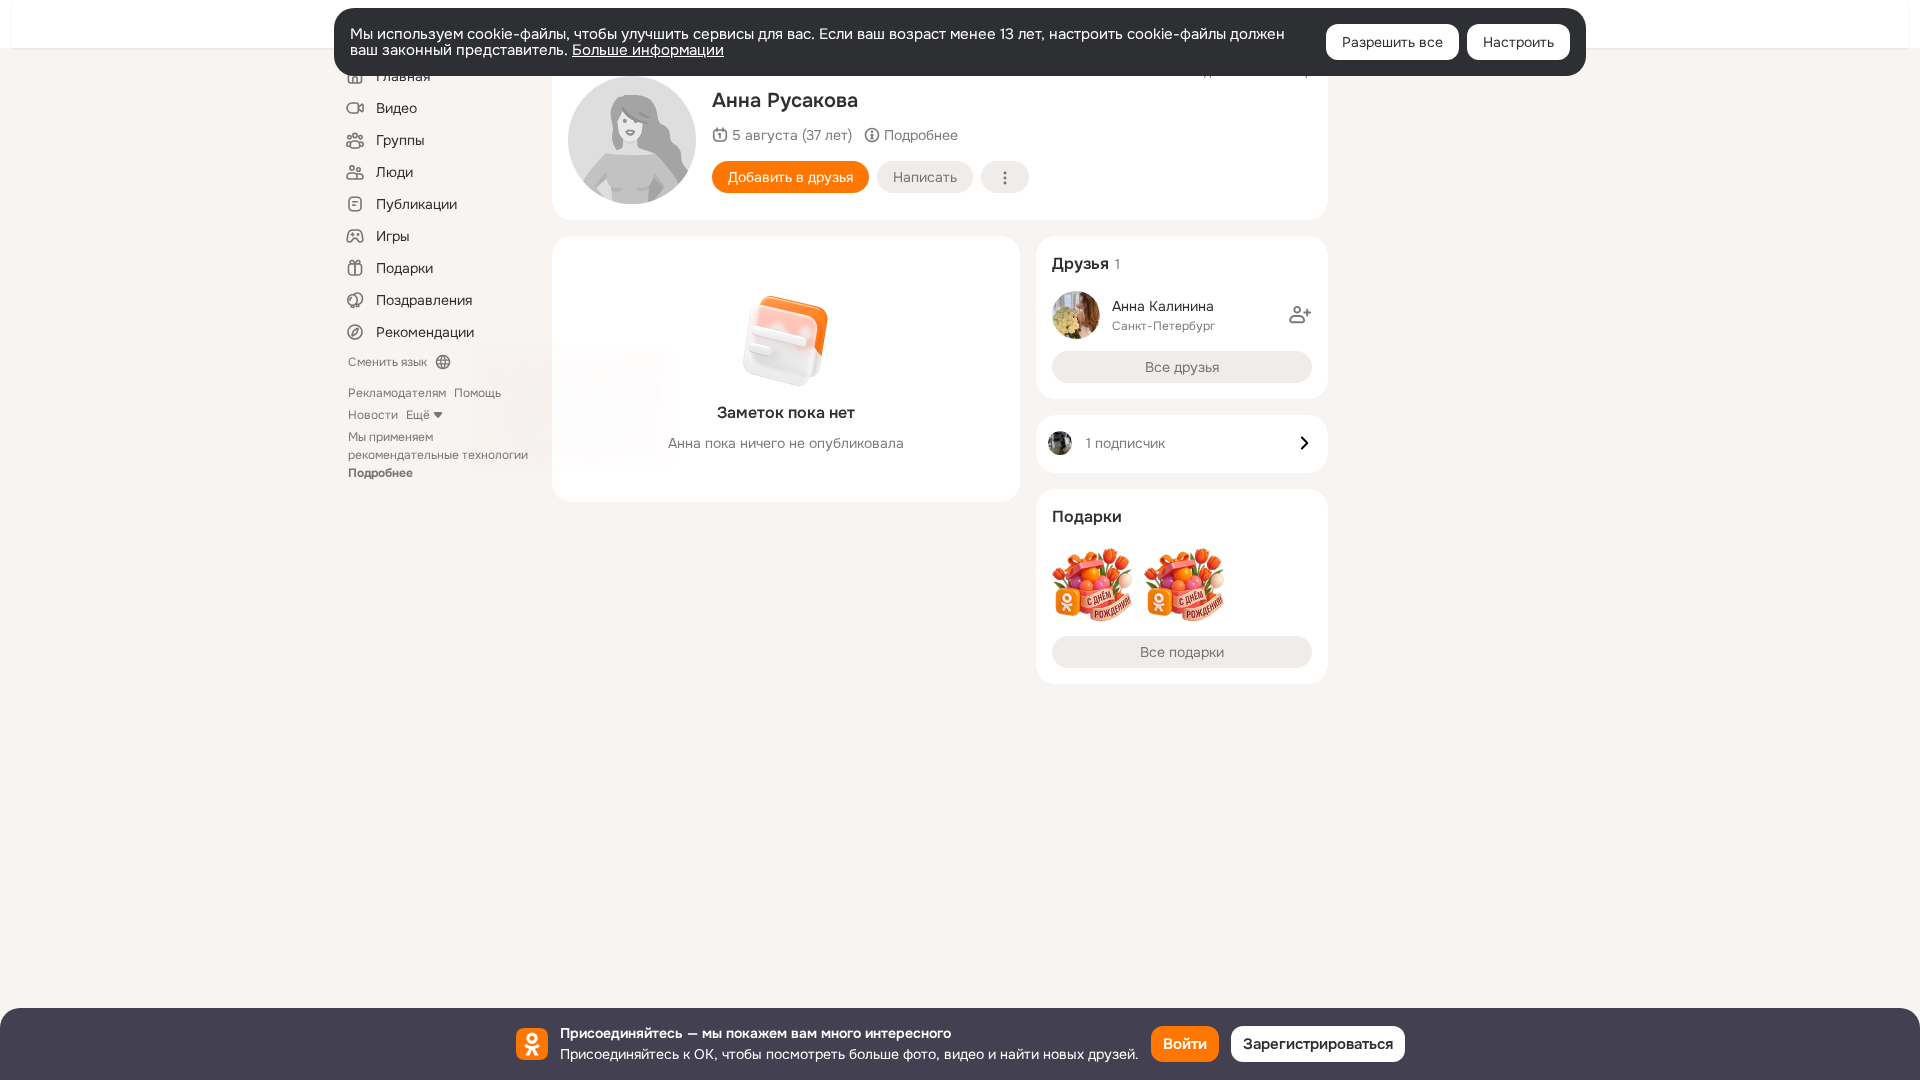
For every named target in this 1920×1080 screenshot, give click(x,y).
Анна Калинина (1163, 306)
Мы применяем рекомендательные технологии (438, 455)
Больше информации (648, 50)
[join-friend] (1300, 315)
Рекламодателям (397, 393)
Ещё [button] (418, 415)
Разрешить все (1392, 42)
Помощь (477, 393)
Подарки (1087, 516)
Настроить (1518, 42)
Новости (373, 415)
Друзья (1080, 263)
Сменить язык (387, 362)
